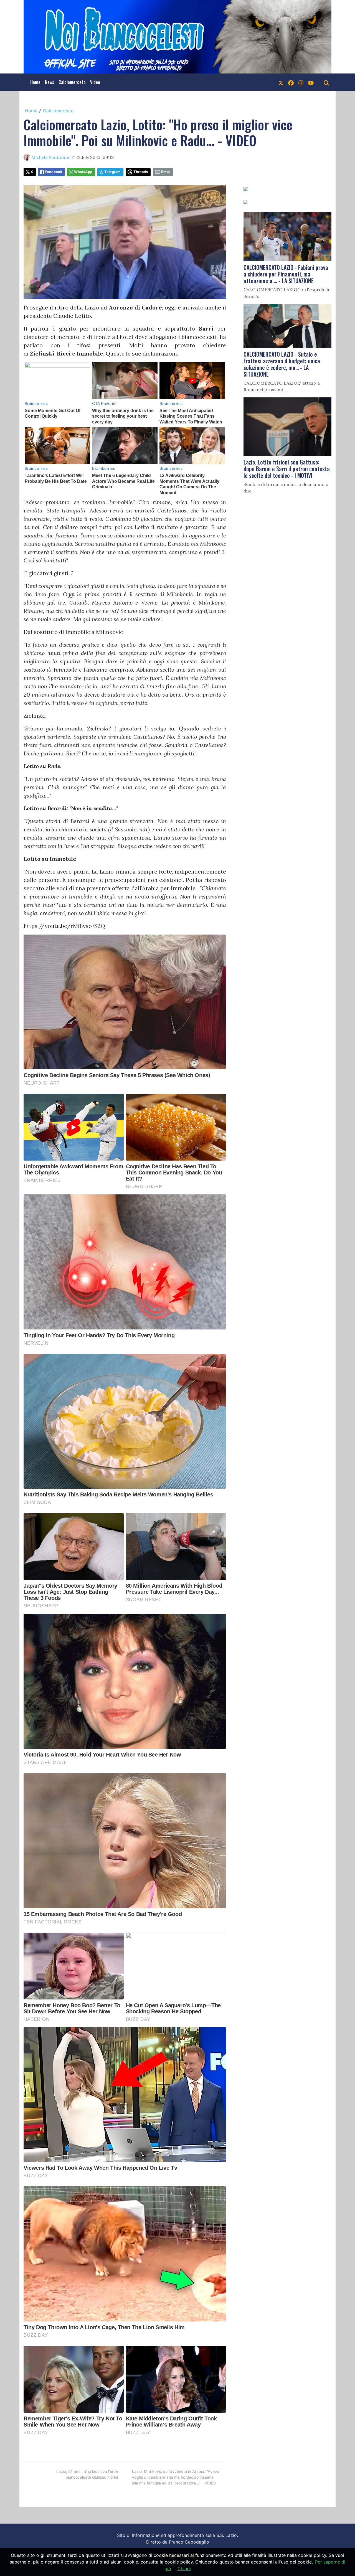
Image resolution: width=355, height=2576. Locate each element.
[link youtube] (311, 82)
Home (35, 82)
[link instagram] (301, 82)
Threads (141, 172)
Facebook (54, 172)
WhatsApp (83, 172)
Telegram (112, 172)
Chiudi (184, 2569)
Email (166, 172)
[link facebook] (291, 82)
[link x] (281, 82)
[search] (326, 82)
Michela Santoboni (51, 157)
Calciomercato (72, 82)
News (50, 82)
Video (95, 82)
